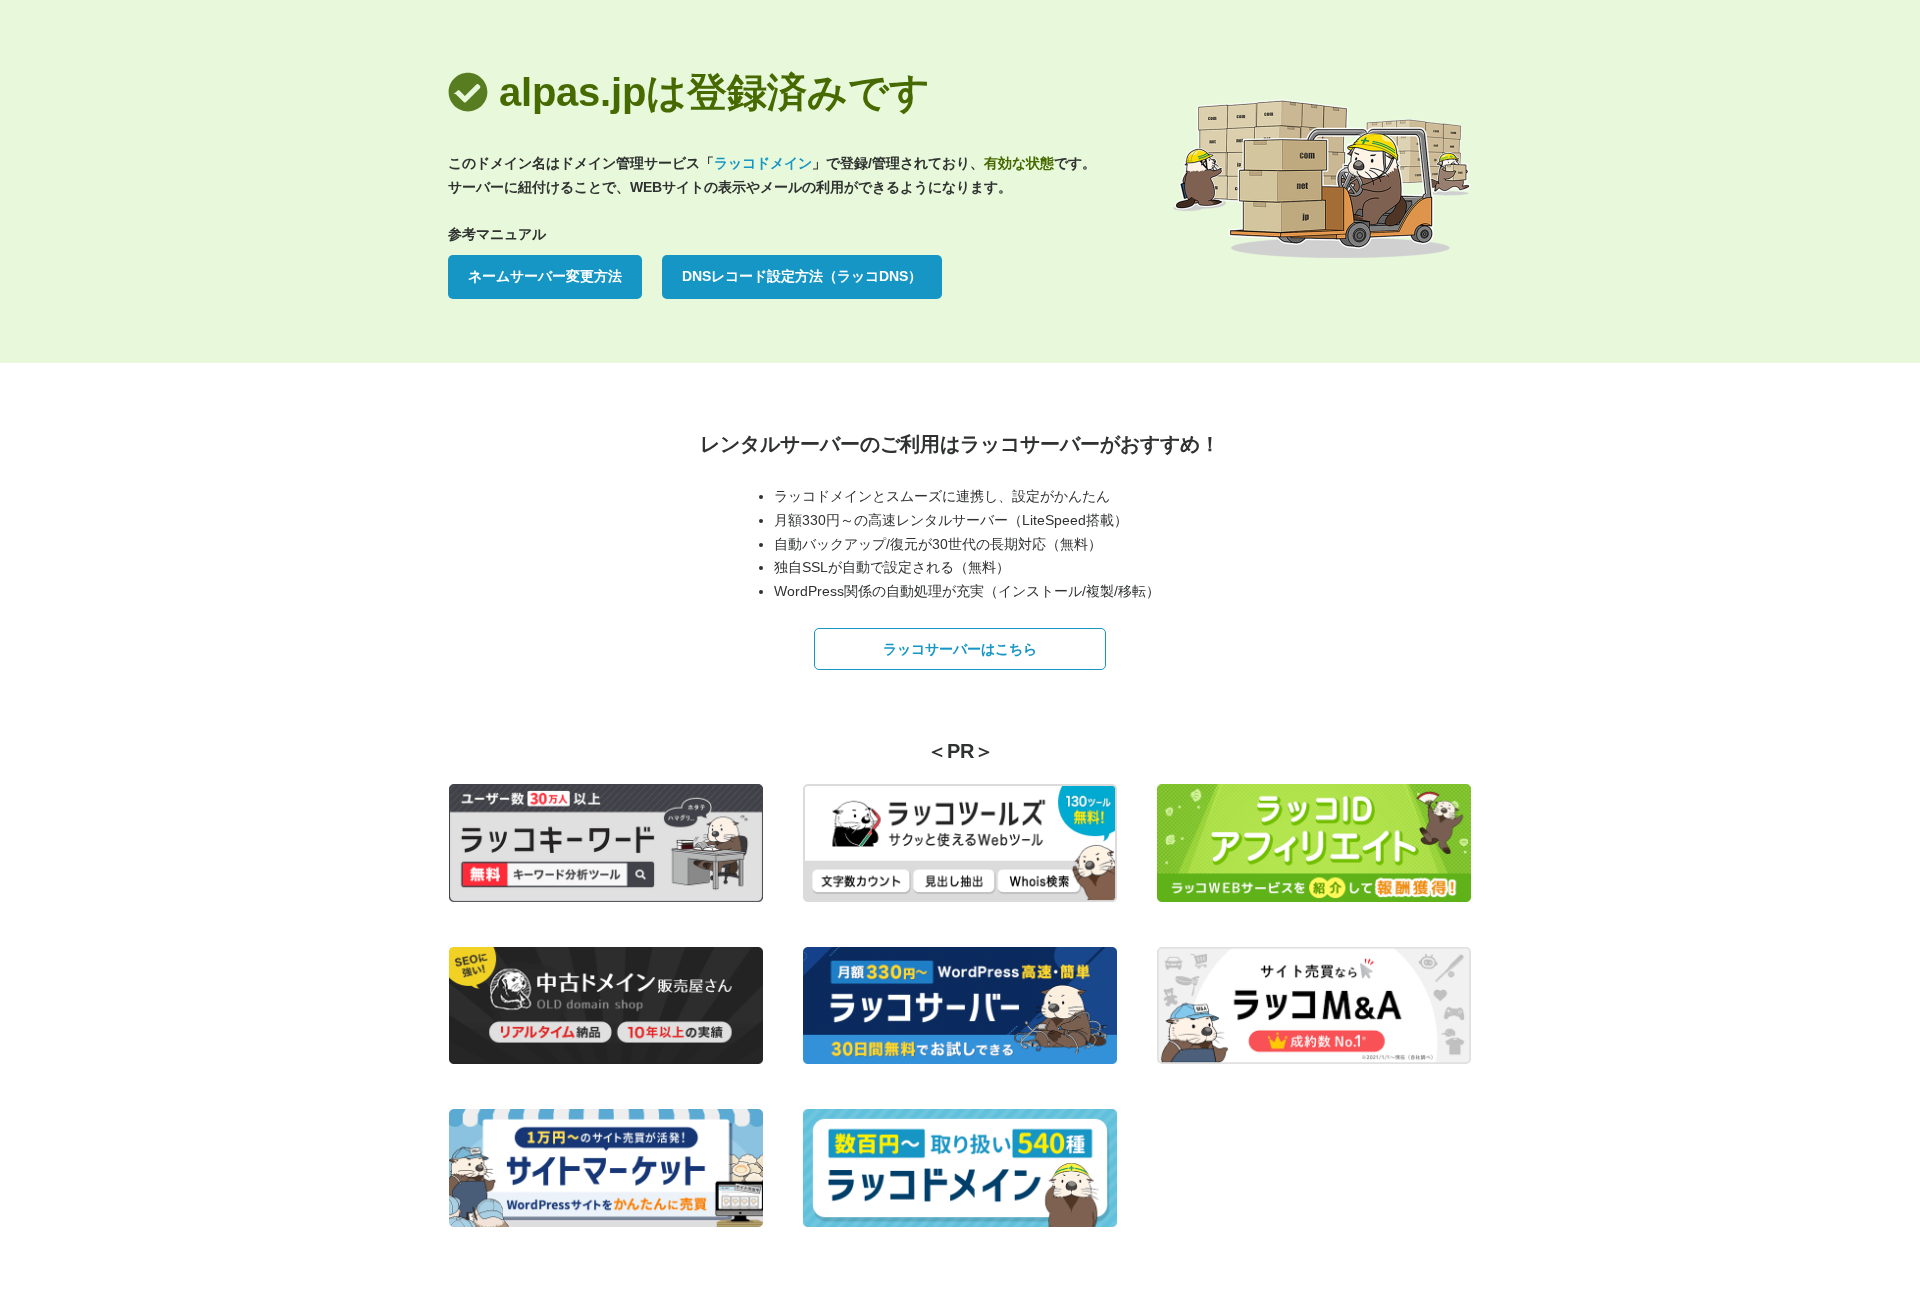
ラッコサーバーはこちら (960, 649)
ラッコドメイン (763, 163)
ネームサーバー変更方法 (545, 276)
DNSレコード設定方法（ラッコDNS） (802, 276)
